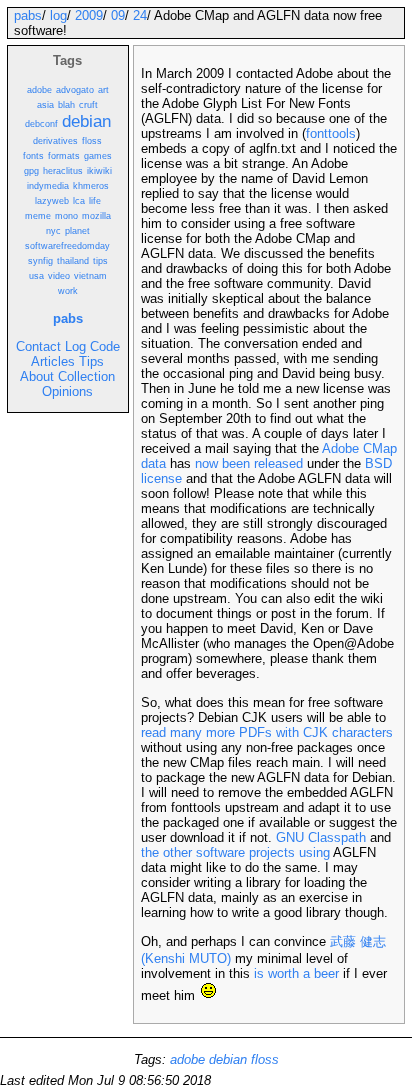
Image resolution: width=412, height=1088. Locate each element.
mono (66, 216)
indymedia (48, 186)
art (103, 90)
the (150, 852)
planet (77, 231)
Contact (38, 346)
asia (45, 105)
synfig (40, 261)
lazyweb (52, 201)
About (37, 376)
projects (272, 852)
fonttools (331, 133)
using (314, 852)
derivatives (55, 141)
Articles (53, 361)
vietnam (90, 276)
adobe (39, 90)
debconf (41, 124)
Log (75, 346)
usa (36, 276)
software (220, 852)
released (278, 463)
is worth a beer (296, 973)
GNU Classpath (321, 837)
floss (92, 141)
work (68, 291)
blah (66, 105)
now (206, 463)
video (59, 276)
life (95, 201)
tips (100, 261)
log (58, 15)
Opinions (67, 391)
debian (86, 121)
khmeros (91, 186)
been (236, 463)
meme (38, 216)
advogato (75, 90)
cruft (88, 105)
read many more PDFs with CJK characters (267, 732)
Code (105, 346)
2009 (89, 15)
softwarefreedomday (67, 246)
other (177, 852)
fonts (33, 156)
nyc (53, 231)
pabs (28, 15)
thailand (73, 261)
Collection (86, 376)
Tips (91, 361)
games (98, 156)
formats (64, 156)
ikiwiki (99, 171)
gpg (31, 171)
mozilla (96, 216)
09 (118, 15)
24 (140, 15)
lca (79, 201)
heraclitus (63, 171)
